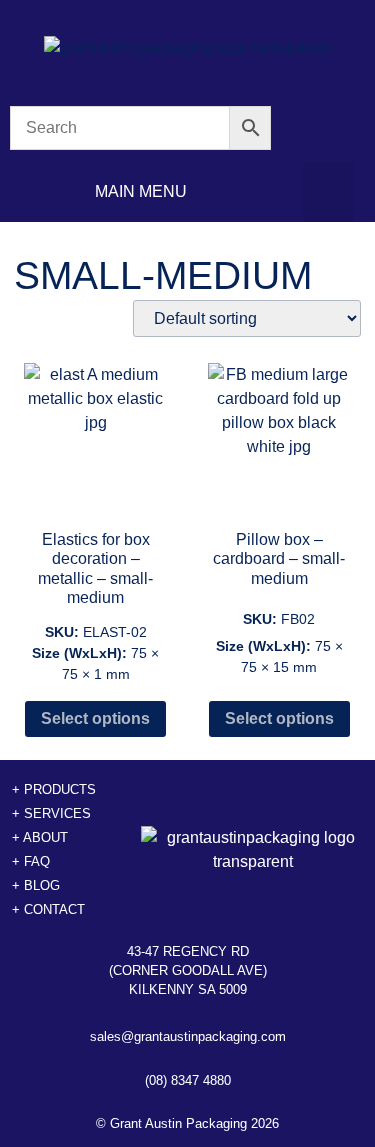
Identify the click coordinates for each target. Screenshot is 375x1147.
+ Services (51, 813)
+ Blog (36, 885)
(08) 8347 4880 (188, 1080)
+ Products (54, 789)
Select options (95, 718)
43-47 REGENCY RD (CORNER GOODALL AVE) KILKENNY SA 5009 (188, 970)
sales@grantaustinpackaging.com (188, 1036)
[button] (328, 192)
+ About (40, 837)
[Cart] (328, 128)
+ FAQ (31, 861)
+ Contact (48, 909)
